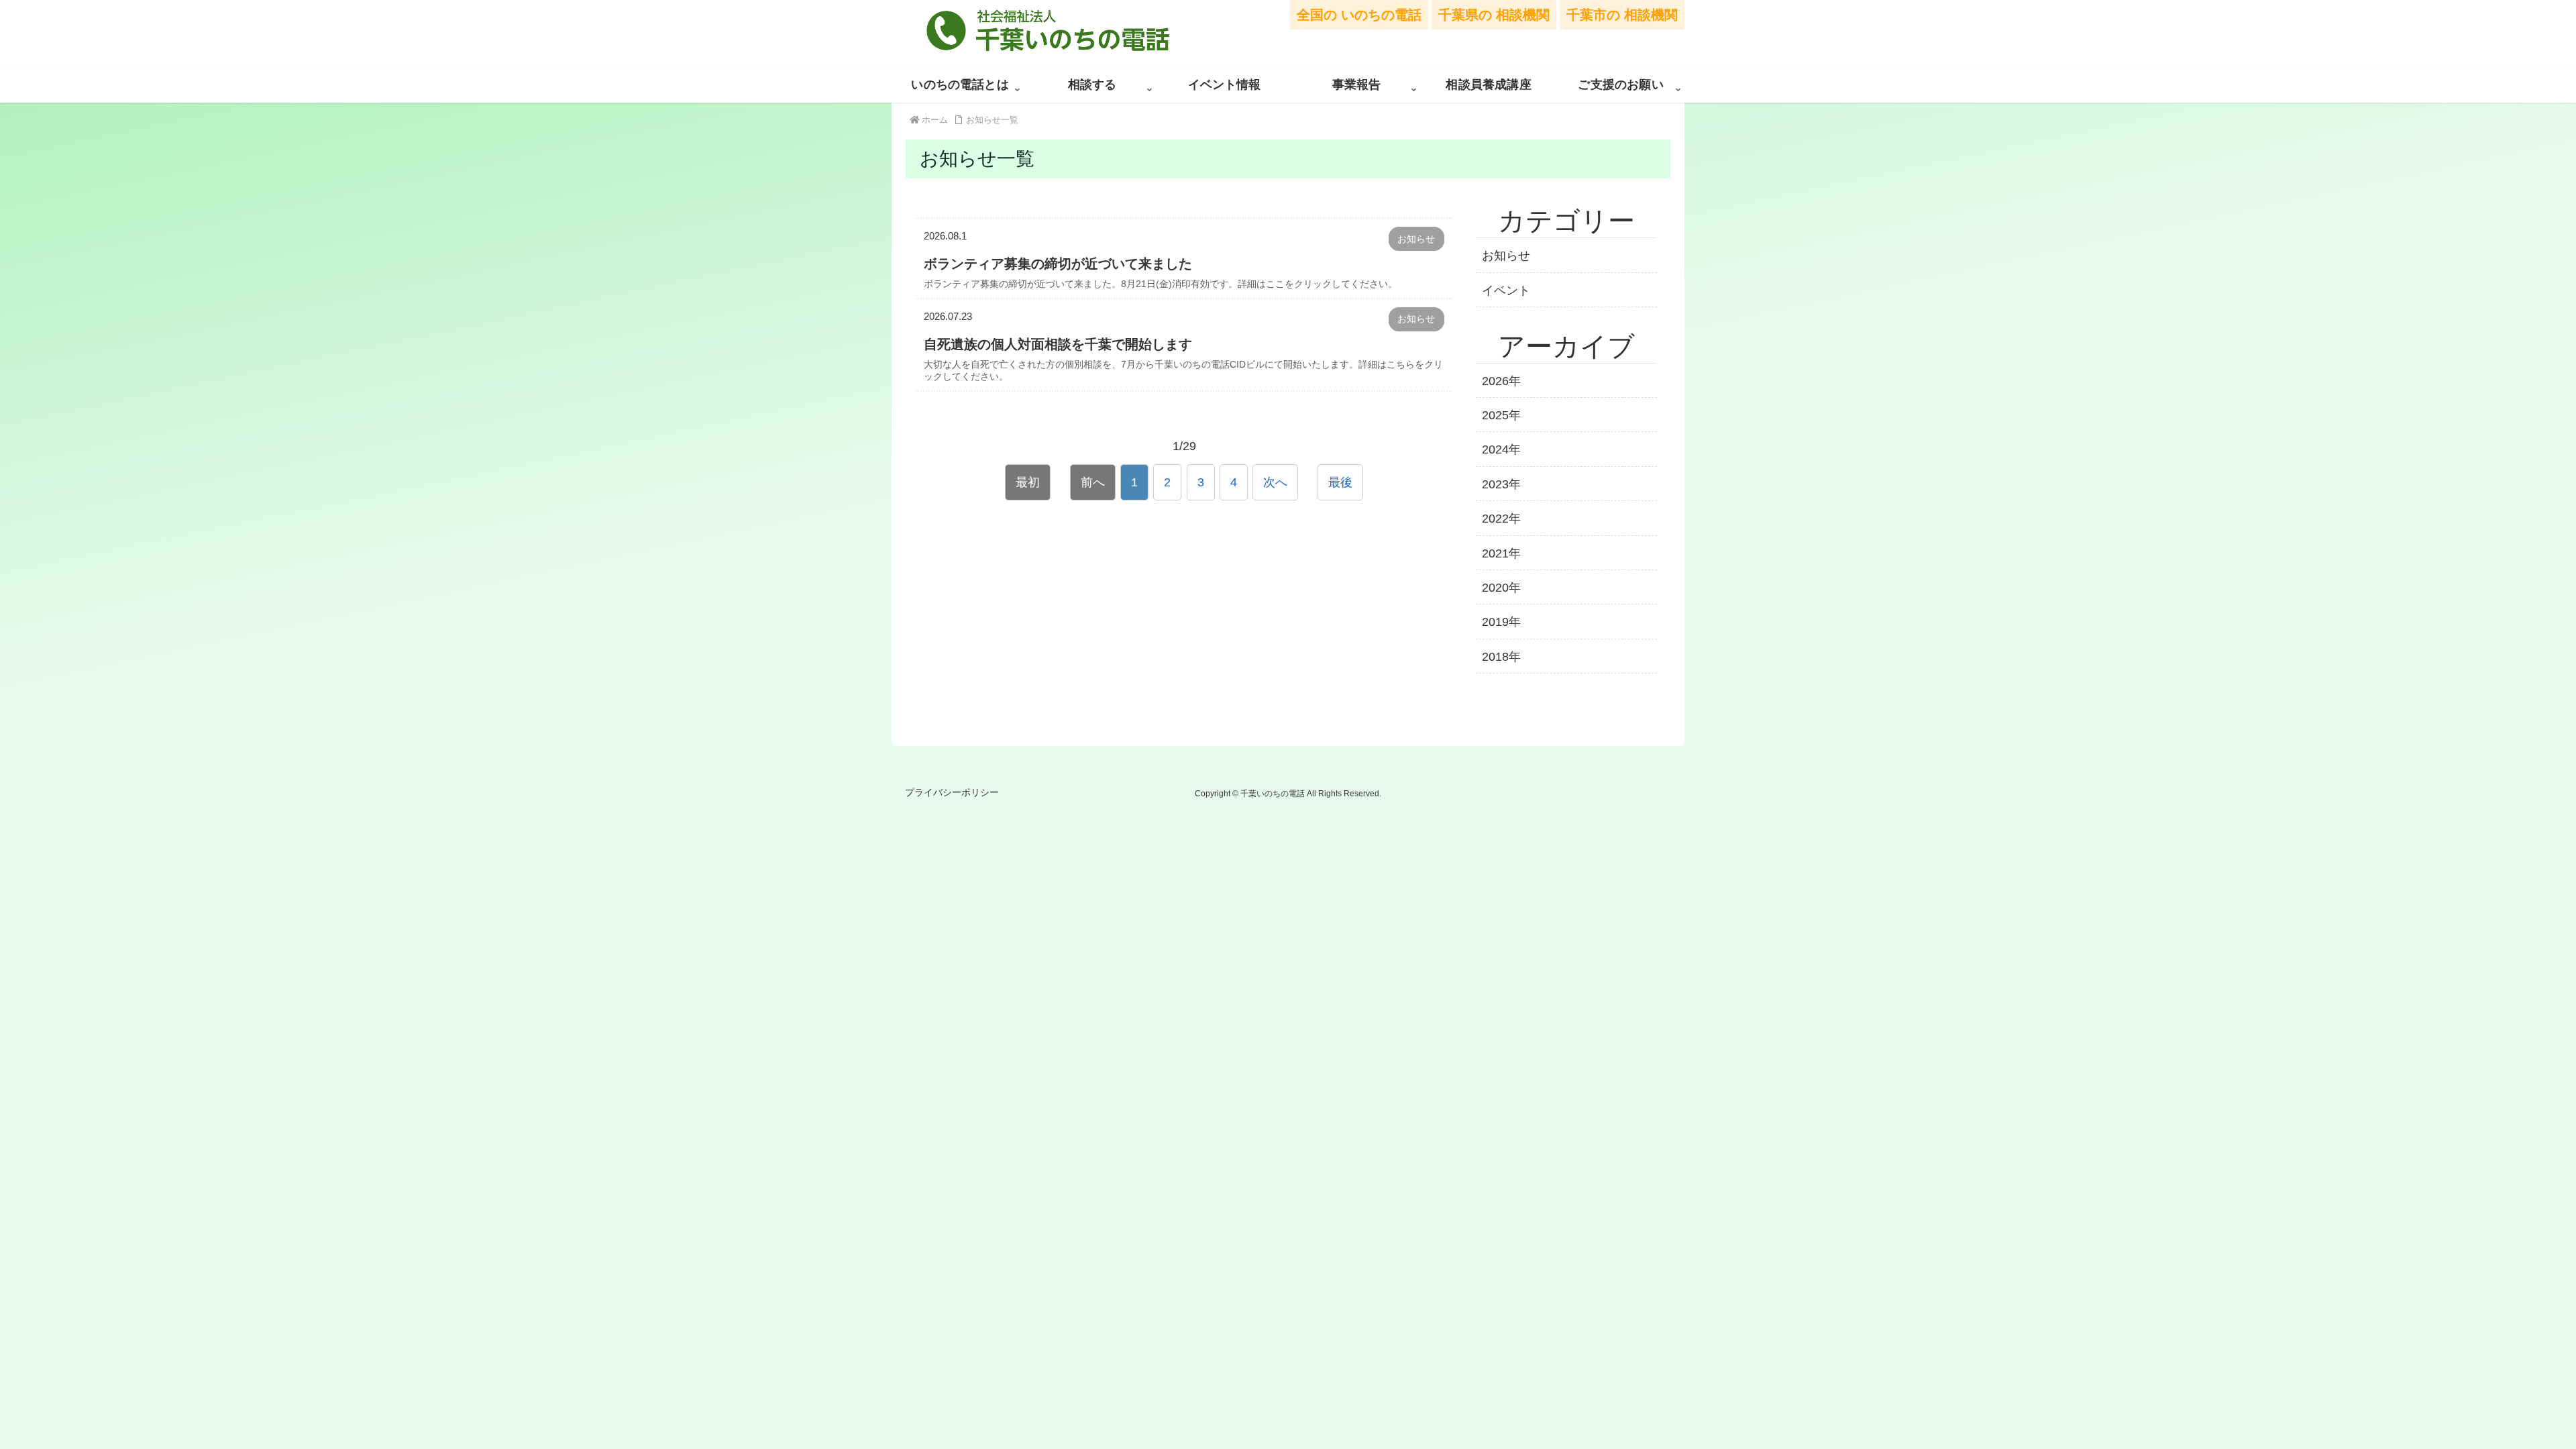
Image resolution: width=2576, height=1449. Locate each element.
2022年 (1501, 519)
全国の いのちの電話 (1359, 15)
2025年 (1501, 415)
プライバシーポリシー (952, 792)
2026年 (1501, 381)
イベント (1506, 290)
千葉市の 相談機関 (1622, 15)
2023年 (1501, 484)
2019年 (1501, 622)
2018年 (1501, 657)
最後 (1340, 482)
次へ (1275, 482)
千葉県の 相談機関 (1494, 15)
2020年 (1501, 588)
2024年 (1501, 449)
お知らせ (1506, 256)
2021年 (1501, 553)
